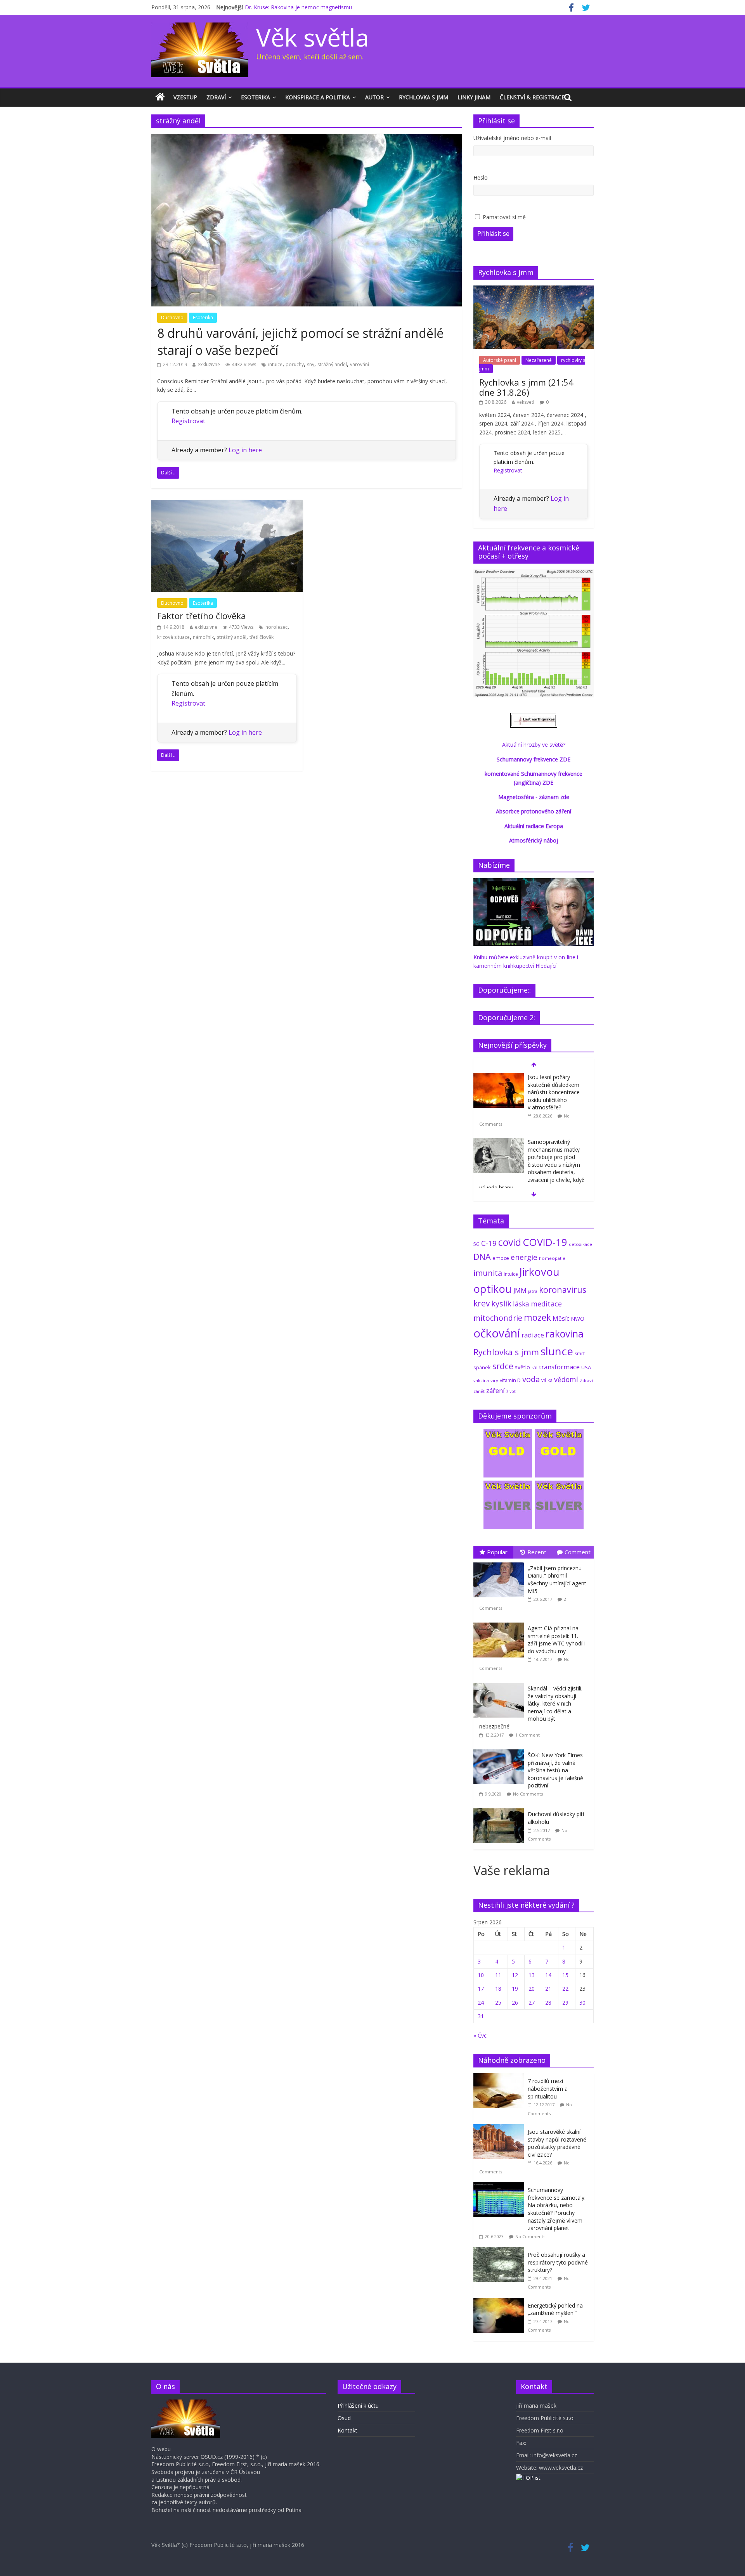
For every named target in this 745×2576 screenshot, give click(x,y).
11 (498, 1975)
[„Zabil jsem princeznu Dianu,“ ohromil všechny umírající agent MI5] (501, 1563)
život (511, 1391)
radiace (533, 1335)
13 (532, 1975)
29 (565, 2002)
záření (496, 1390)
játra (533, 1291)
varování (360, 364)
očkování (497, 1333)
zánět (479, 1391)
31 (481, 2016)
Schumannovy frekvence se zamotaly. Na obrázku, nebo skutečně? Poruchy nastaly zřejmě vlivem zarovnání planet (557, 2209)
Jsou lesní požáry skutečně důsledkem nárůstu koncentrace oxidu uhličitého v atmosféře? (554, 1092)
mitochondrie (498, 1318)
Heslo (481, 177)
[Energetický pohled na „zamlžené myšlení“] (501, 2302)
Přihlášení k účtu (358, 2406)
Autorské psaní (500, 360)
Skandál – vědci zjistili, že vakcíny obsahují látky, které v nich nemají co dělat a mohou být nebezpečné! (531, 1707)
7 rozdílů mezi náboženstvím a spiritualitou (548, 2088)
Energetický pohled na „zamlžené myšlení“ (555, 2309)
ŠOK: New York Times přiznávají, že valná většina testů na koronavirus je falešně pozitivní (555, 1770)
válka (547, 1380)
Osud (344, 2418)
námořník (203, 637)
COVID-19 (545, 1242)
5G (476, 1244)
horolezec (276, 627)
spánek (482, 1368)
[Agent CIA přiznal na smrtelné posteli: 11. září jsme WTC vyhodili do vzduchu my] (501, 1623)
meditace (546, 1304)
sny (311, 364)
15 (565, 1975)
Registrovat (188, 421)
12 (515, 1975)
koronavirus (563, 1290)
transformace (559, 1367)
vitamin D (510, 1380)
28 (548, 2002)
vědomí (566, 1379)
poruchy (295, 364)
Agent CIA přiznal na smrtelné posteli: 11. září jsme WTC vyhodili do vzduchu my (556, 1640)
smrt (580, 1354)
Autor (374, 97)
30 (582, 2002)
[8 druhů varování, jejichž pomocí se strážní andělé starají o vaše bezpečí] (307, 138)
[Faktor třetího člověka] (227, 505)
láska (521, 1304)
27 (532, 2002)
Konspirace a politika (318, 97)
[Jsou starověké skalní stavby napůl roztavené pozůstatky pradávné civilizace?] (501, 2128)
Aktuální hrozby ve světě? (534, 745)
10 (481, 1975)
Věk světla (313, 37)
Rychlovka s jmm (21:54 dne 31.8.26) (526, 387)
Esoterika (256, 97)
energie (524, 1257)
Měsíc (561, 1318)
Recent (537, 1552)
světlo (522, 1367)
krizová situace (173, 637)
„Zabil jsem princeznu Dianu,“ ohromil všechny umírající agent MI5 (557, 1580)
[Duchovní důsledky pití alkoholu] (501, 1809)
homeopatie (552, 1258)
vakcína (481, 1380)
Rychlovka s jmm (424, 97)
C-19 (489, 1243)
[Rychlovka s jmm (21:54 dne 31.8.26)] (534, 290)
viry (494, 1380)
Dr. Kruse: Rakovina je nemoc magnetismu (298, 7)
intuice (275, 364)
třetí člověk (262, 637)
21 (548, 1989)
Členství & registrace (532, 97)
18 (498, 1989)
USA (586, 1367)
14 (548, 1975)
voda (531, 1379)
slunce (557, 1351)
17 (481, 1989)
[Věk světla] (160, 97)
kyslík (501, 1304)
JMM (520, 1291)
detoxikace (580, 1244)
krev (482, 1303)
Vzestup (185, 97)
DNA (482, 1257)
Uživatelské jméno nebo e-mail (512, 138)
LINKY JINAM (474, 97)
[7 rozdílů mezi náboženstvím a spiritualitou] (501, 2077)
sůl (534, 1368)
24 (481, 2002)
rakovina (565, 1334)
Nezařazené (539, 360)
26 (515, 2002)
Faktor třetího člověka (202, 616)
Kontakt (347, 2430)
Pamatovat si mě (504, 217)
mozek (537, 1317)
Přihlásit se (493, 234)
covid (510, 1242)
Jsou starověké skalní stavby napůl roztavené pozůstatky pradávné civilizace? (557, 2143)
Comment (578, 1552)
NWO (578, 1319)
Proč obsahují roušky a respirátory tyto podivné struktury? (558, 2262)
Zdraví (216, 97)
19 (515, 1989)
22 (565, 1989)
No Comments (528, 1794)
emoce (501, 1258)
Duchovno (172, 317)
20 (532, 1989)
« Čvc (480, 2035)
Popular (497, 1552)
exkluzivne (209, 364)
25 (498, 2002)
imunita (488, 1273)
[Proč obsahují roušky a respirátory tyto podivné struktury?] (501, 2251)
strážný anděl (332, 364)
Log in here (245, 450)
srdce (503, 1366)
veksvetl (526, 402)
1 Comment (528, 1735)
